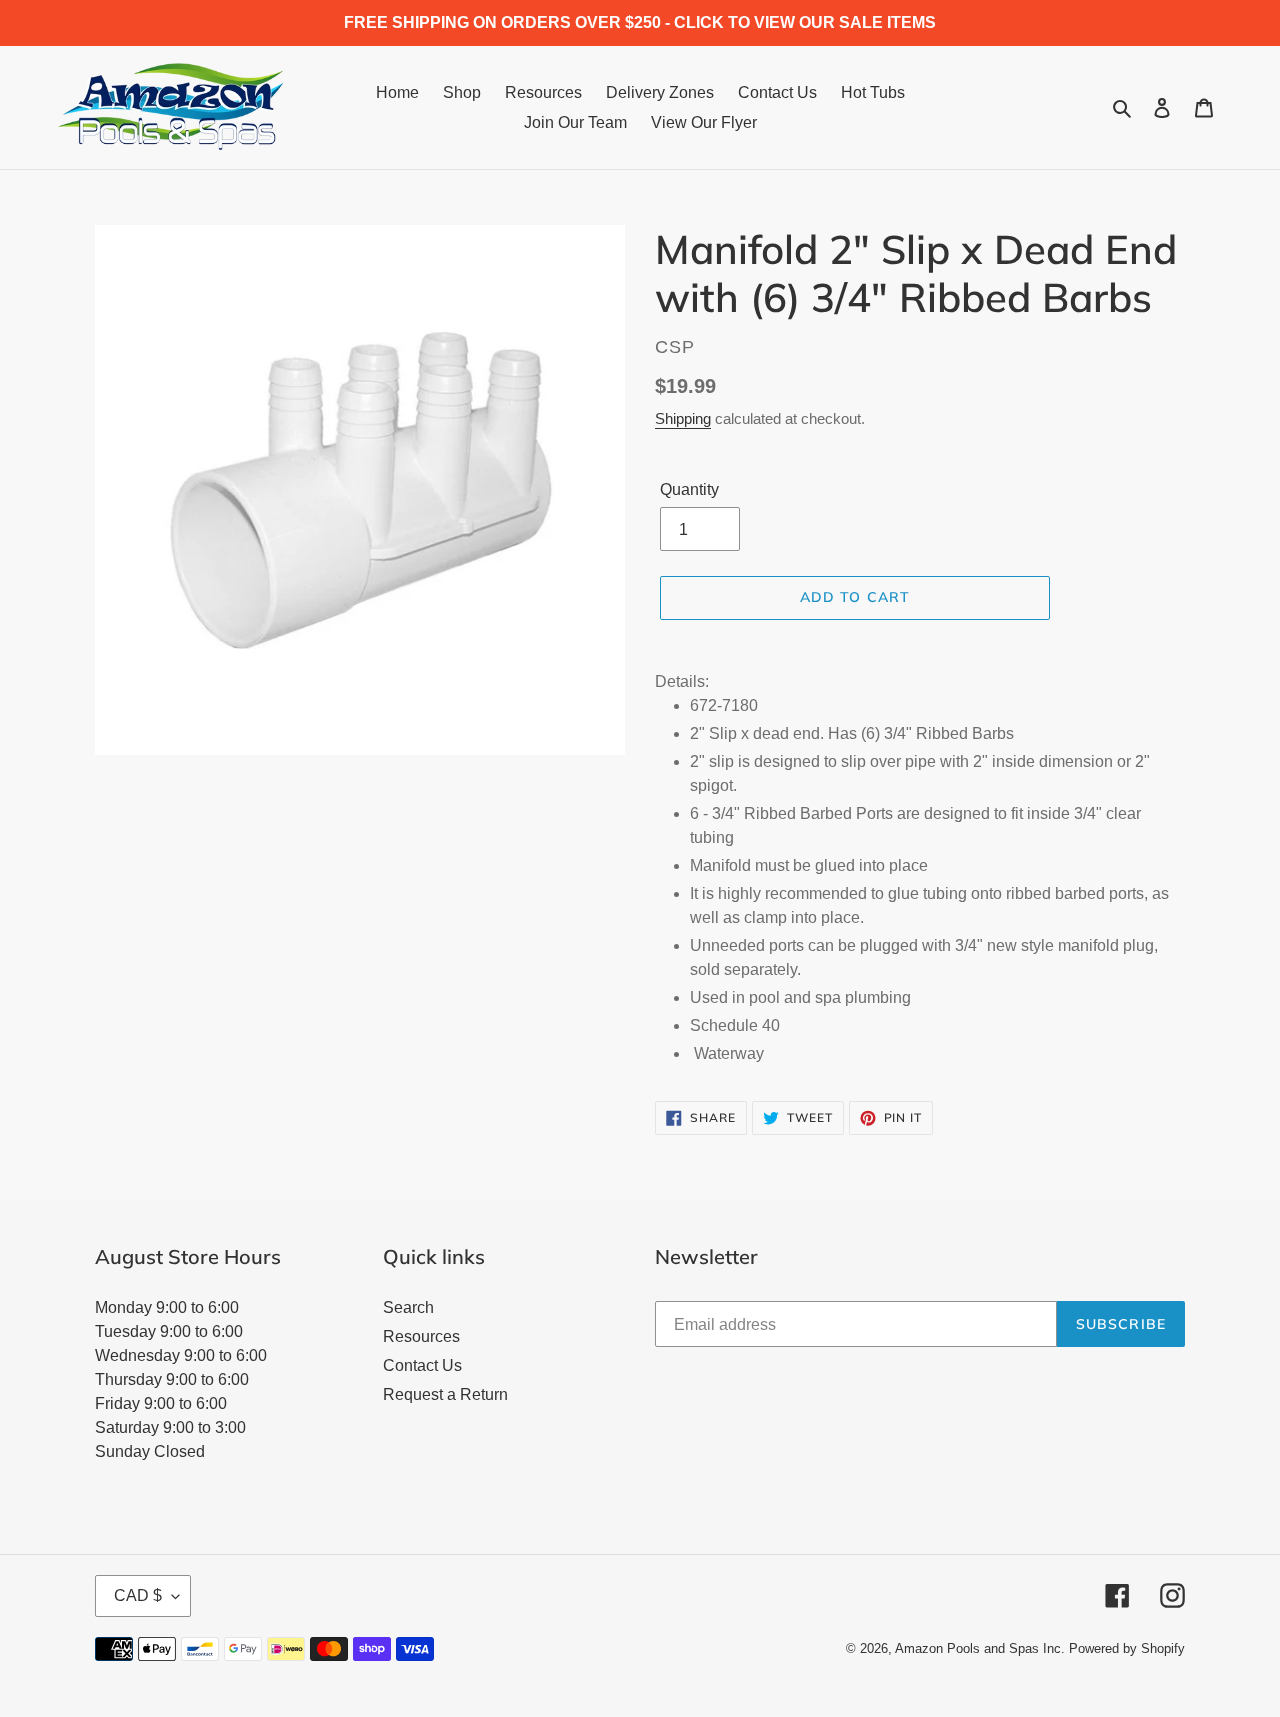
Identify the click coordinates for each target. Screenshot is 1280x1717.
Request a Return (445, 1394)
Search (408, 1307)
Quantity (689, 489)
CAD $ (138, 1595)
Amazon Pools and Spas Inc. (980, 1648)
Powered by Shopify (1127, 1648)
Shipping (683, 418)
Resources (421, 1336)
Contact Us (422, 1365)
